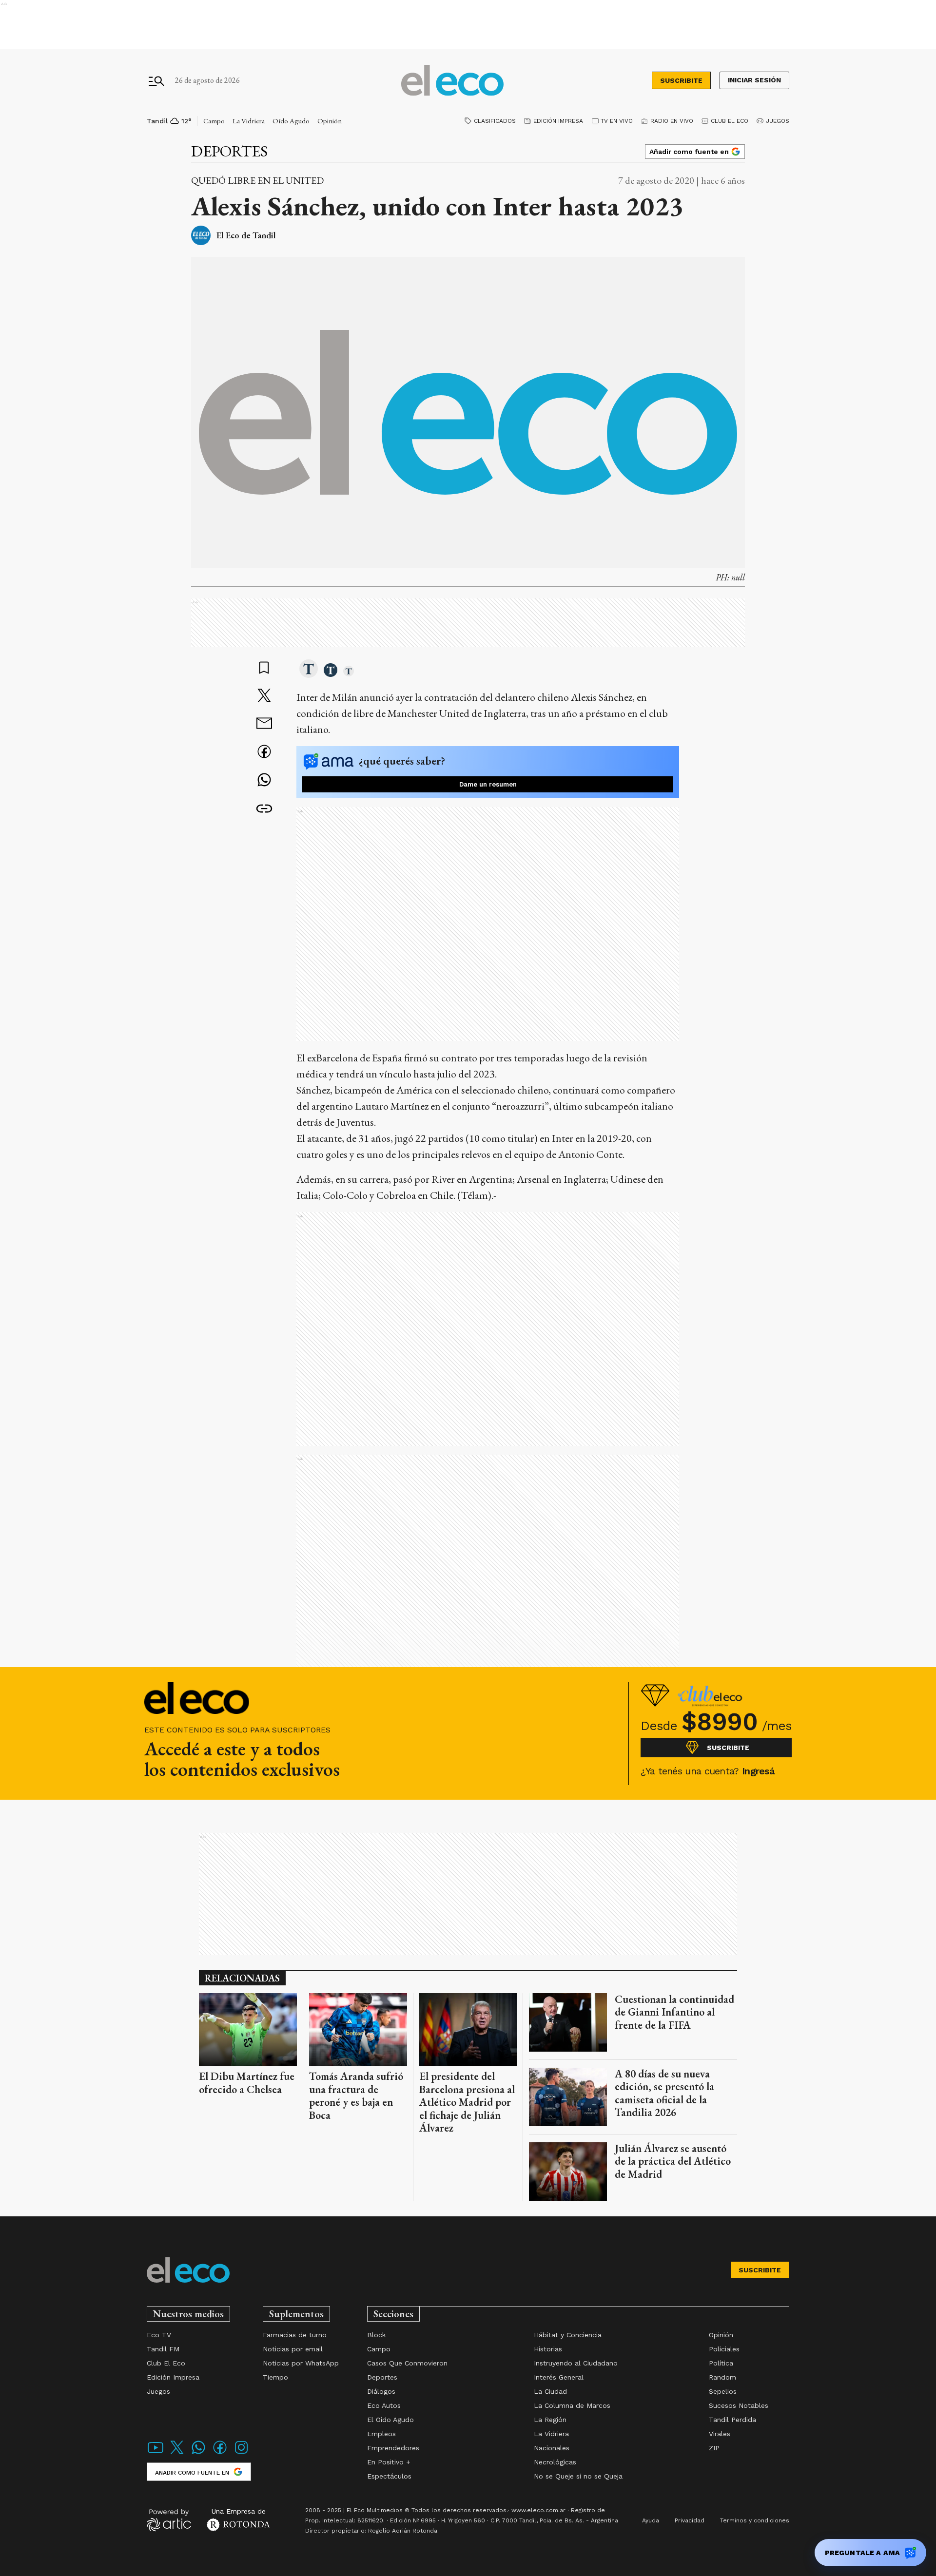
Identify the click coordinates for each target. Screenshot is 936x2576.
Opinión (330, 121)
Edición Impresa (558, 121)
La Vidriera (249, 121)
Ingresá (758, 1771)
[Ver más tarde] (264, 669)
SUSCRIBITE (681, 80)
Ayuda (651, 2520)
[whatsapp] (264, 781)
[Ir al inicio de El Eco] (452, 81)
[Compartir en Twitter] (264, 696)
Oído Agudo (291, 121)
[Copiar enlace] (264, 809)
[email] (264, 724)
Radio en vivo (672, 121)
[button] (309, 670)
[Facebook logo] (220, 2453)
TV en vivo (617, 121)
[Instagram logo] (241, 2453)
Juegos (778, 121)
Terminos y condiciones (755, 2520)
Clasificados (495, 121)
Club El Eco (730, 121)
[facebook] (264, 753)
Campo (214, 121)
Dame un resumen (488, 784)
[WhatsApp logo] (198, 2453)
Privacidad (690, 2520)
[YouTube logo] (156, 2453)
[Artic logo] (169, 2519)
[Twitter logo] (177, 2453)
